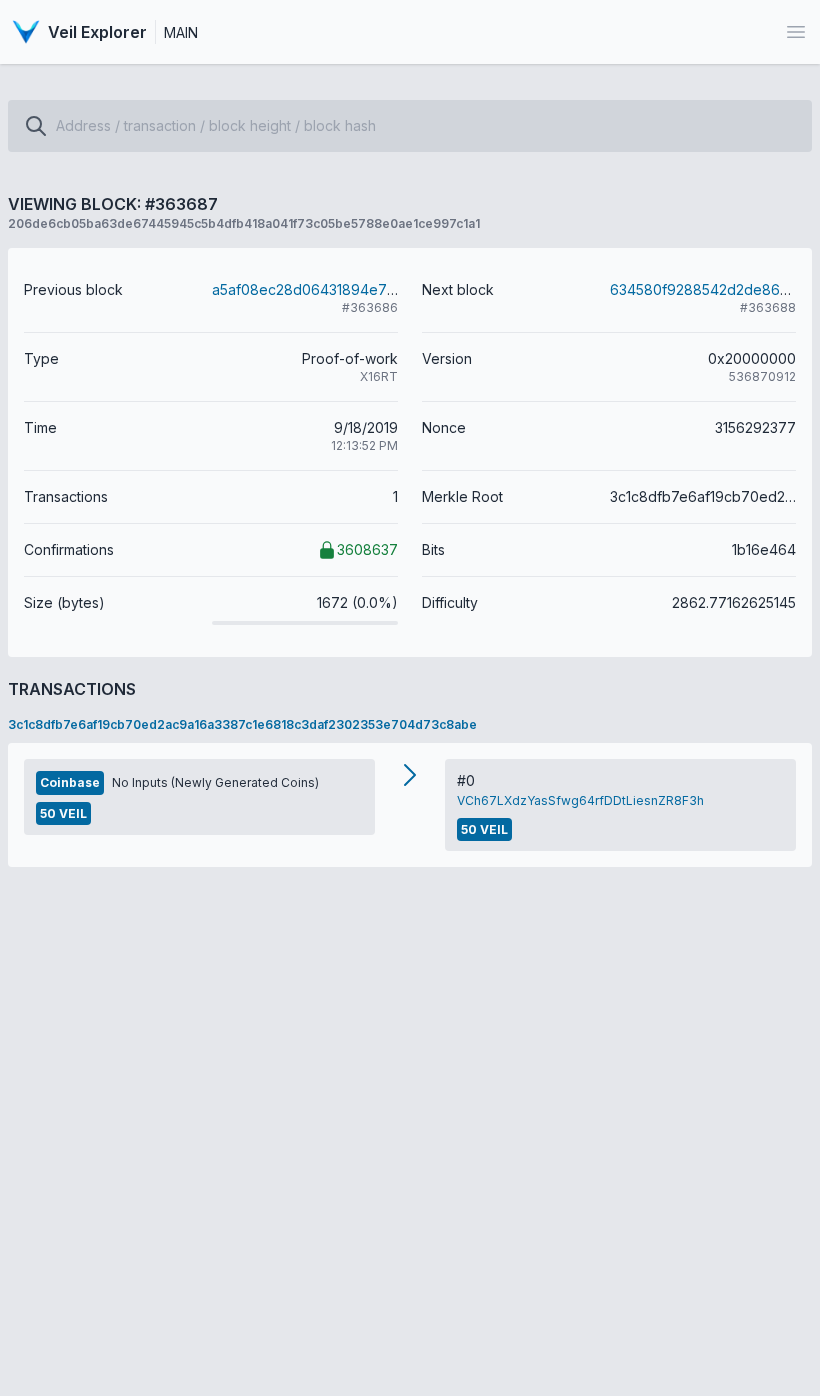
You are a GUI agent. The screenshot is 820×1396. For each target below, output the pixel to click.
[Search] (36, 126)
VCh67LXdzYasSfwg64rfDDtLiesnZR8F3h (580, 800)
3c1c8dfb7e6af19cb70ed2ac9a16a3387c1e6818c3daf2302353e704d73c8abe (242, 724)
